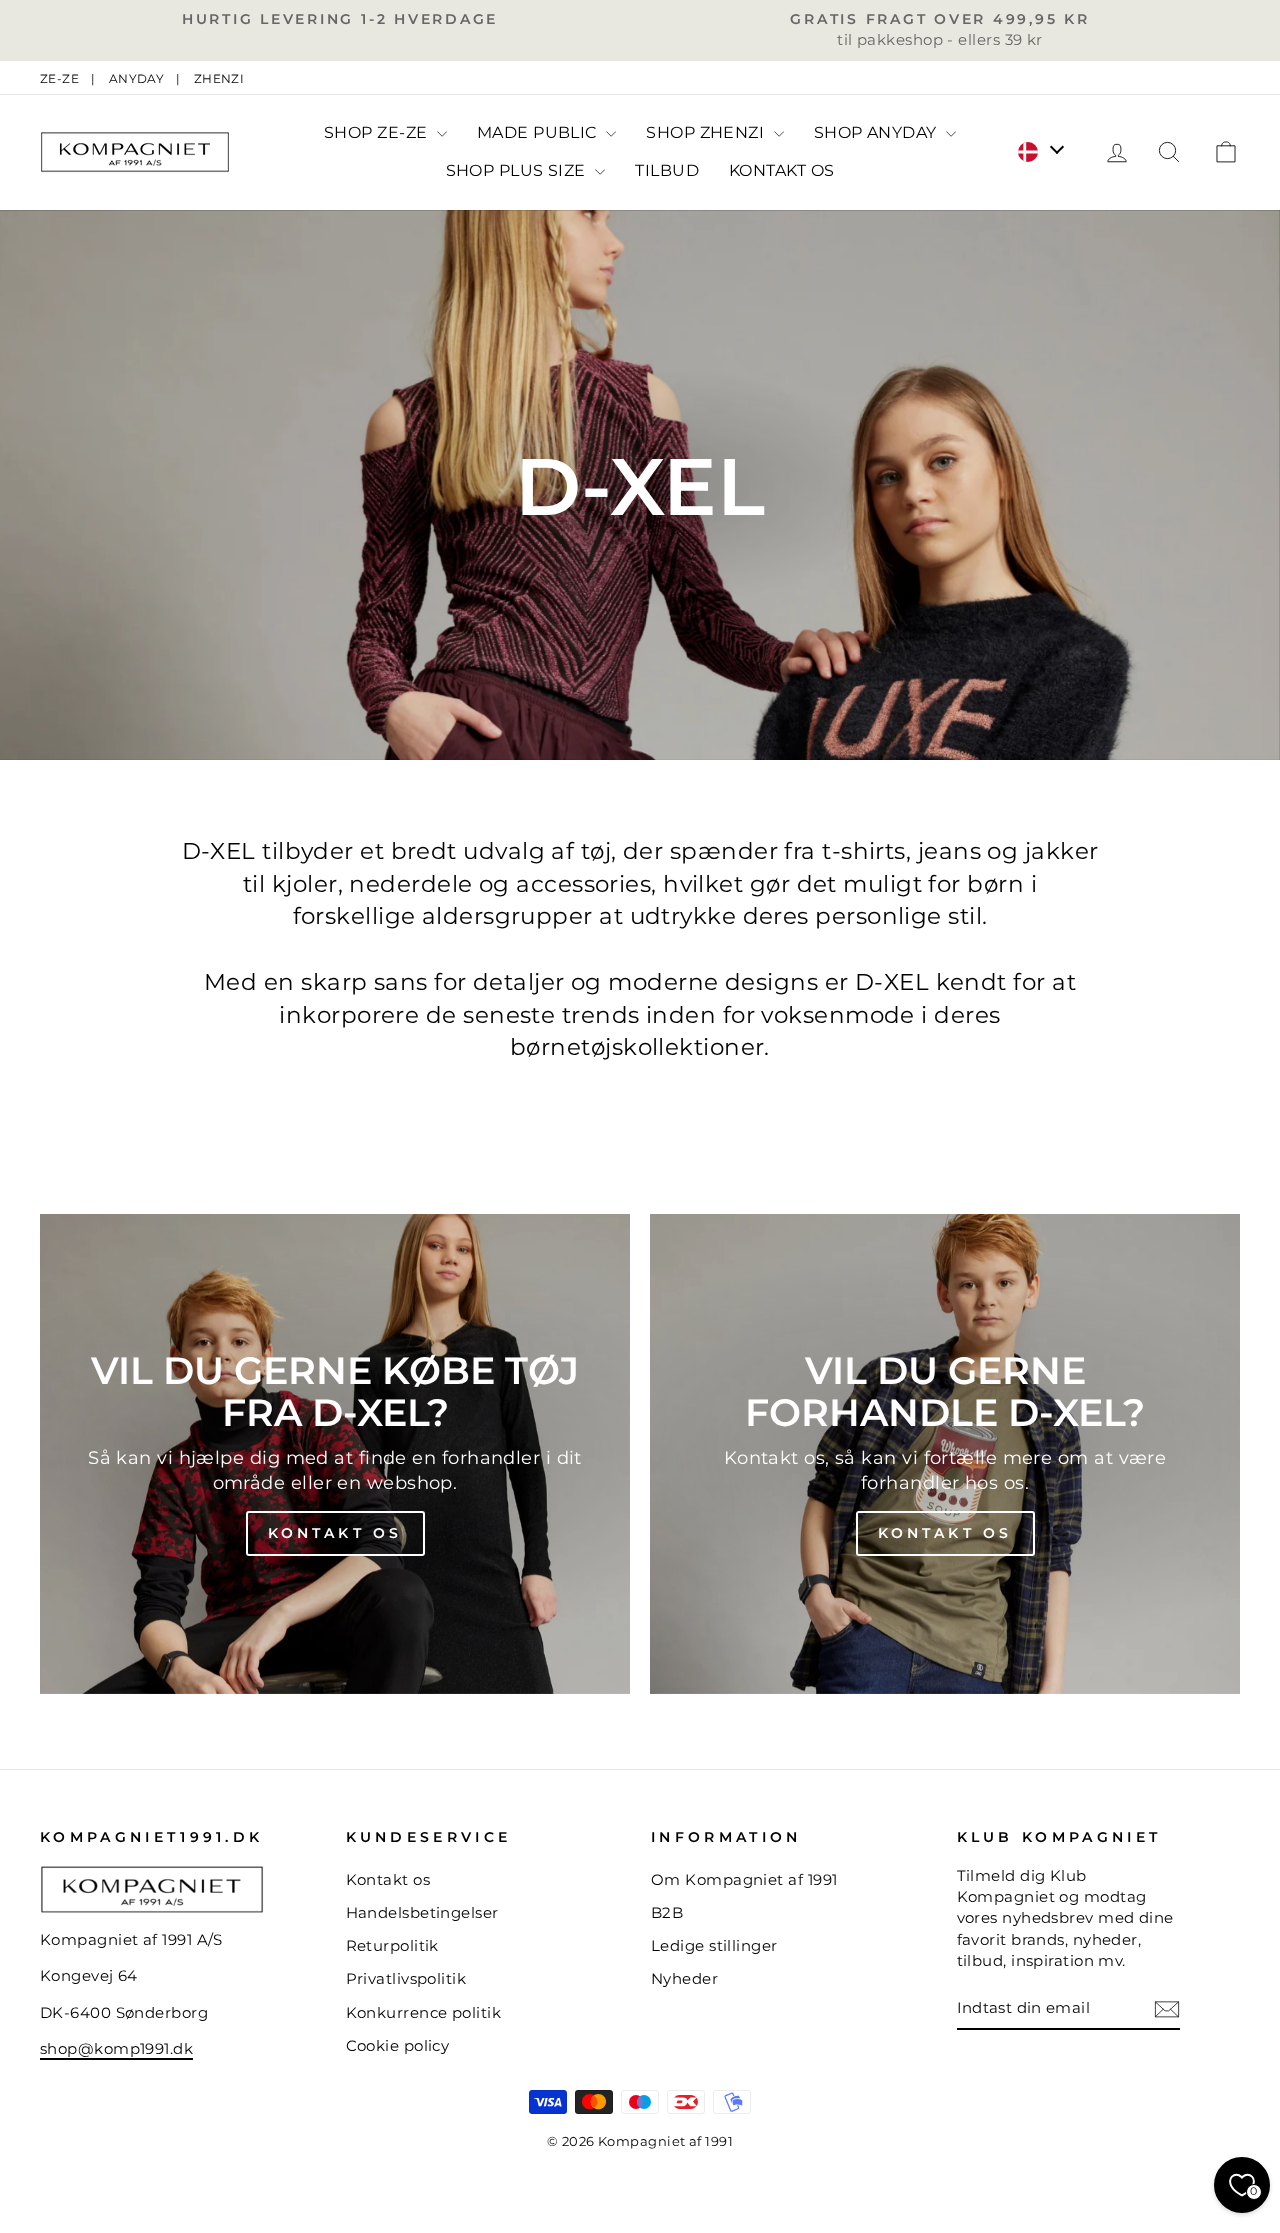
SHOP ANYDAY (877, 132)
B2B (667, 1912)
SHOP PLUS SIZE (518, 170)
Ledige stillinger (714, 1945)
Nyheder (684, 1978)
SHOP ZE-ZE (378, 132)
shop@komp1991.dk (116, 2048)
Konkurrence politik (424, 2012)
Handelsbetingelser (422, 1912)
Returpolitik (392, 1945)
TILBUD (667, 170)
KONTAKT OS (782, 170)
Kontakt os (335, 1533)
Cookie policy (398, 2045)
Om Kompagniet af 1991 (744, 1879)
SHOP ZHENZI (707, 132)
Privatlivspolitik (406, 1978)
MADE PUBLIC (539, 132)
